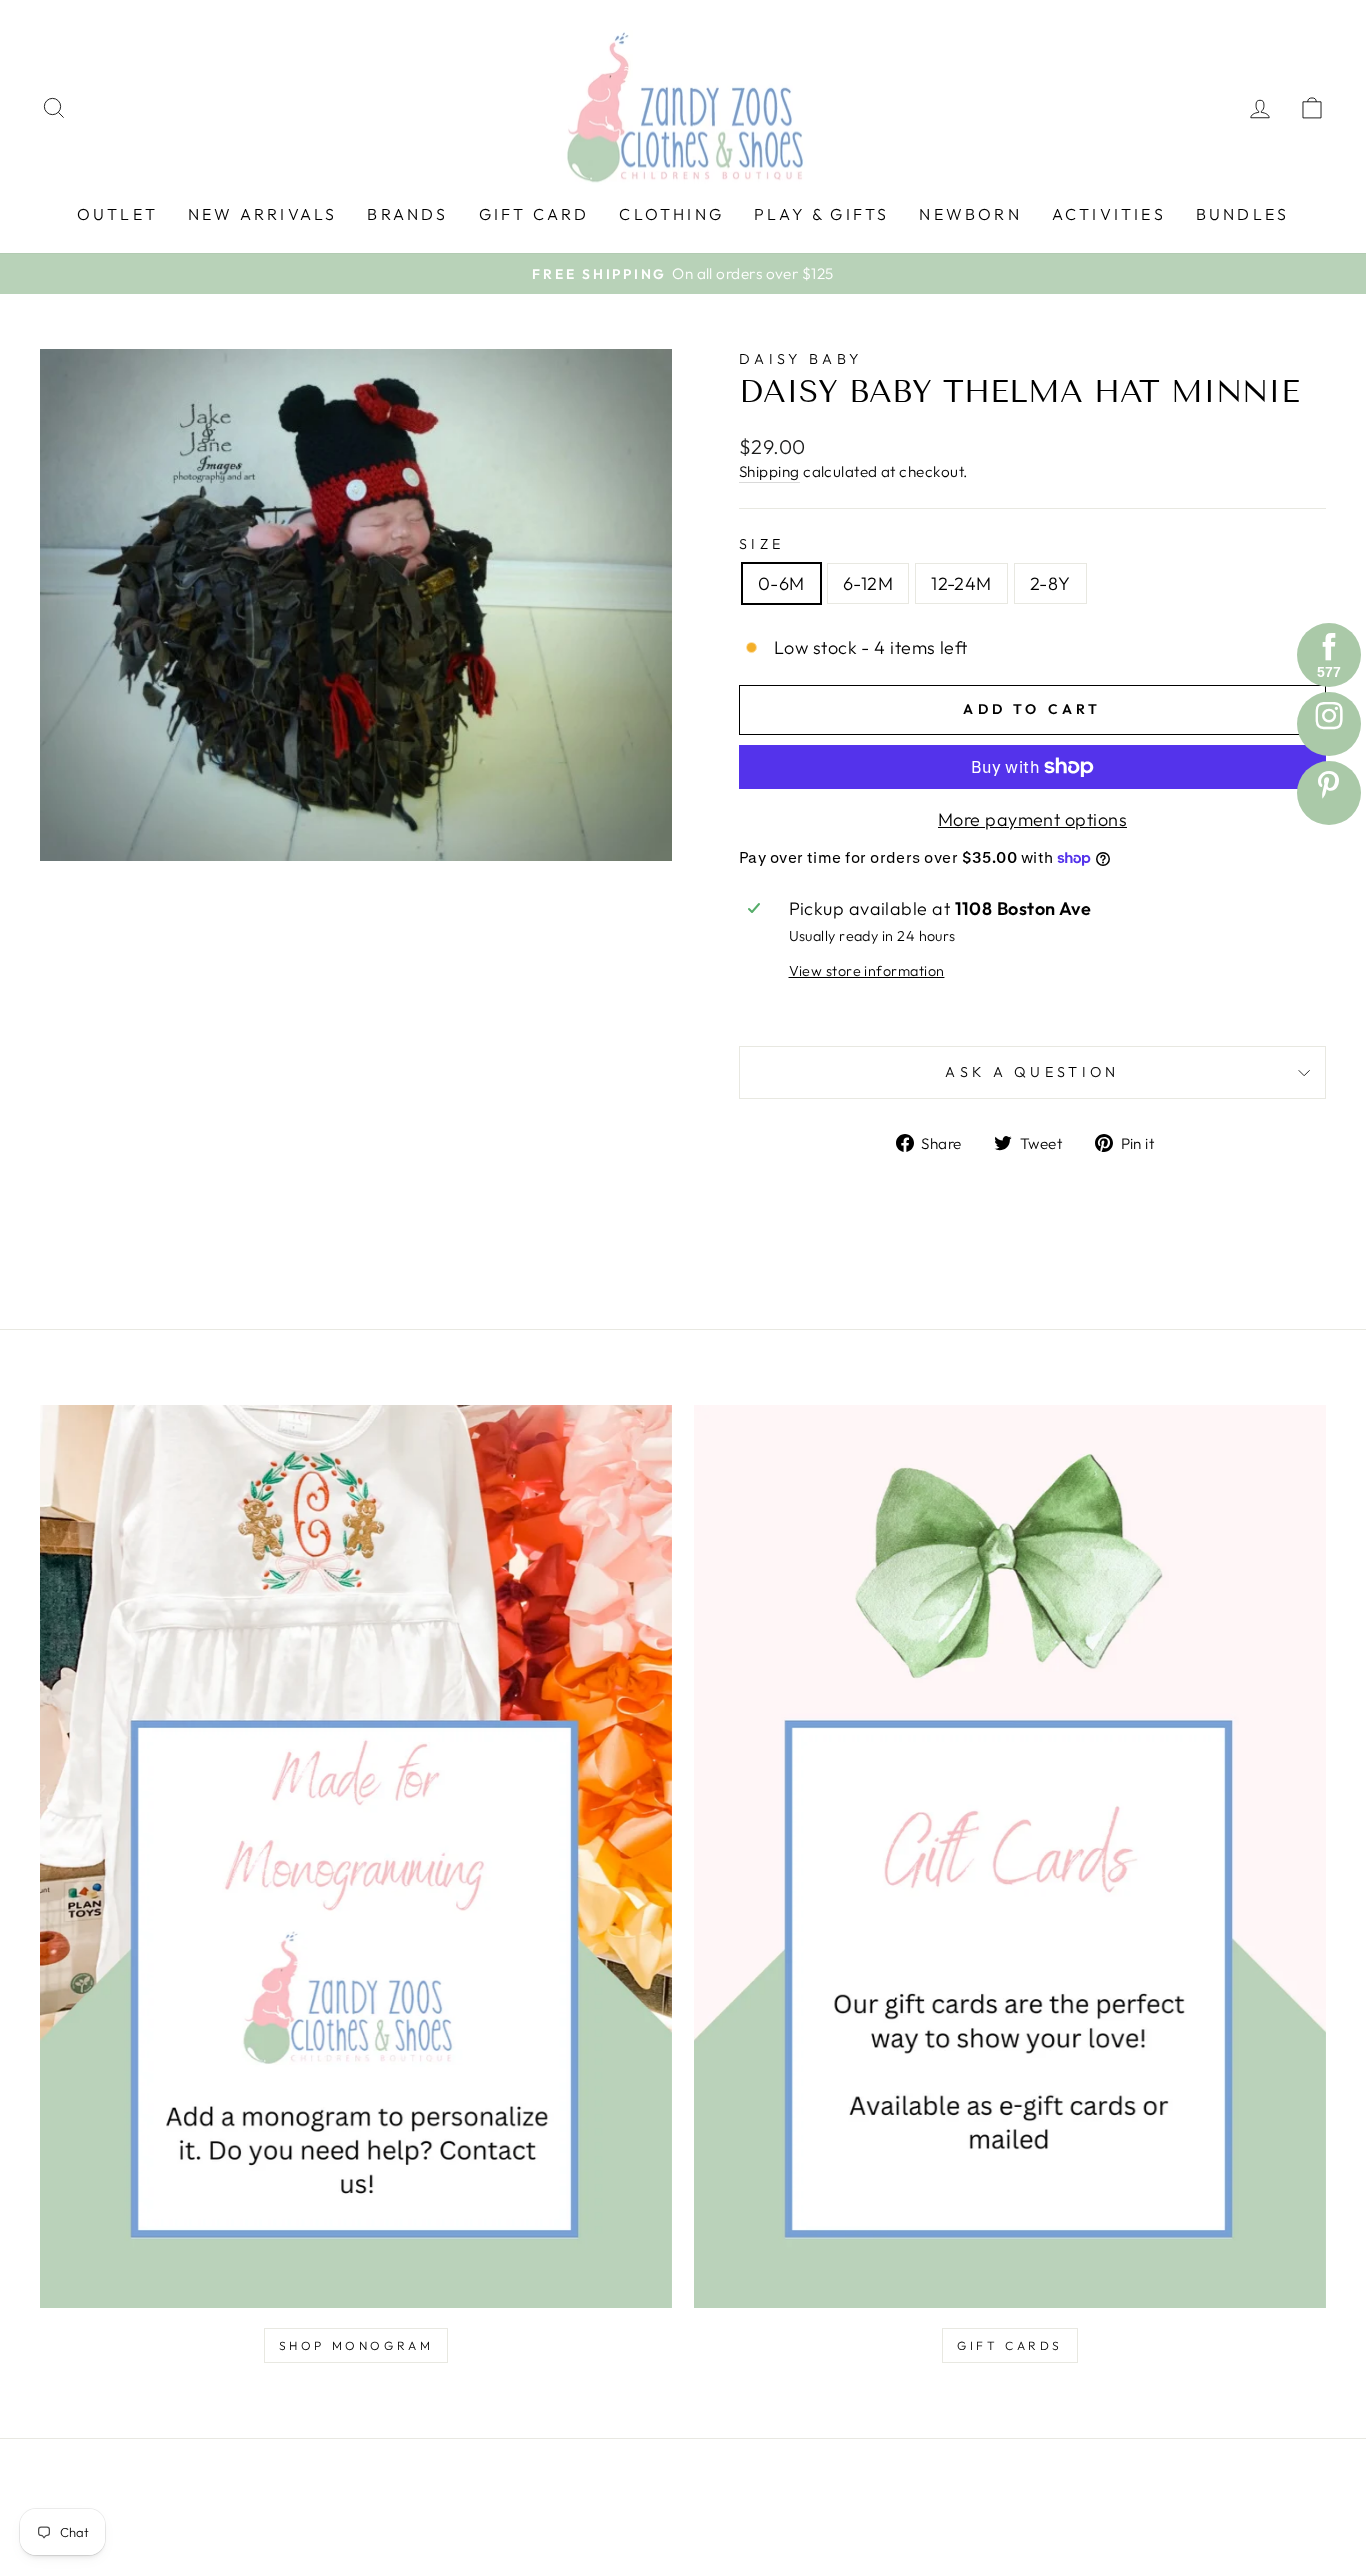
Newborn (970, 214)
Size (761, 544)
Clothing (671, 214)
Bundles (1242, 214)
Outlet (117, 214)
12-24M (961, 583)
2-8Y (1050, 583)
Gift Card (534, 214)
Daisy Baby (800, 359)
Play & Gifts (821, 214)
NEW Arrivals (262, 214)
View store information (867, 971)
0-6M (781, 583)
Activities (1109, 214)
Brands (407, 214)
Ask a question (1032, 1072)
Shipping (769, 471)
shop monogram (356, 2345)
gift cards (1010, 2345)
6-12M (868, 583)
